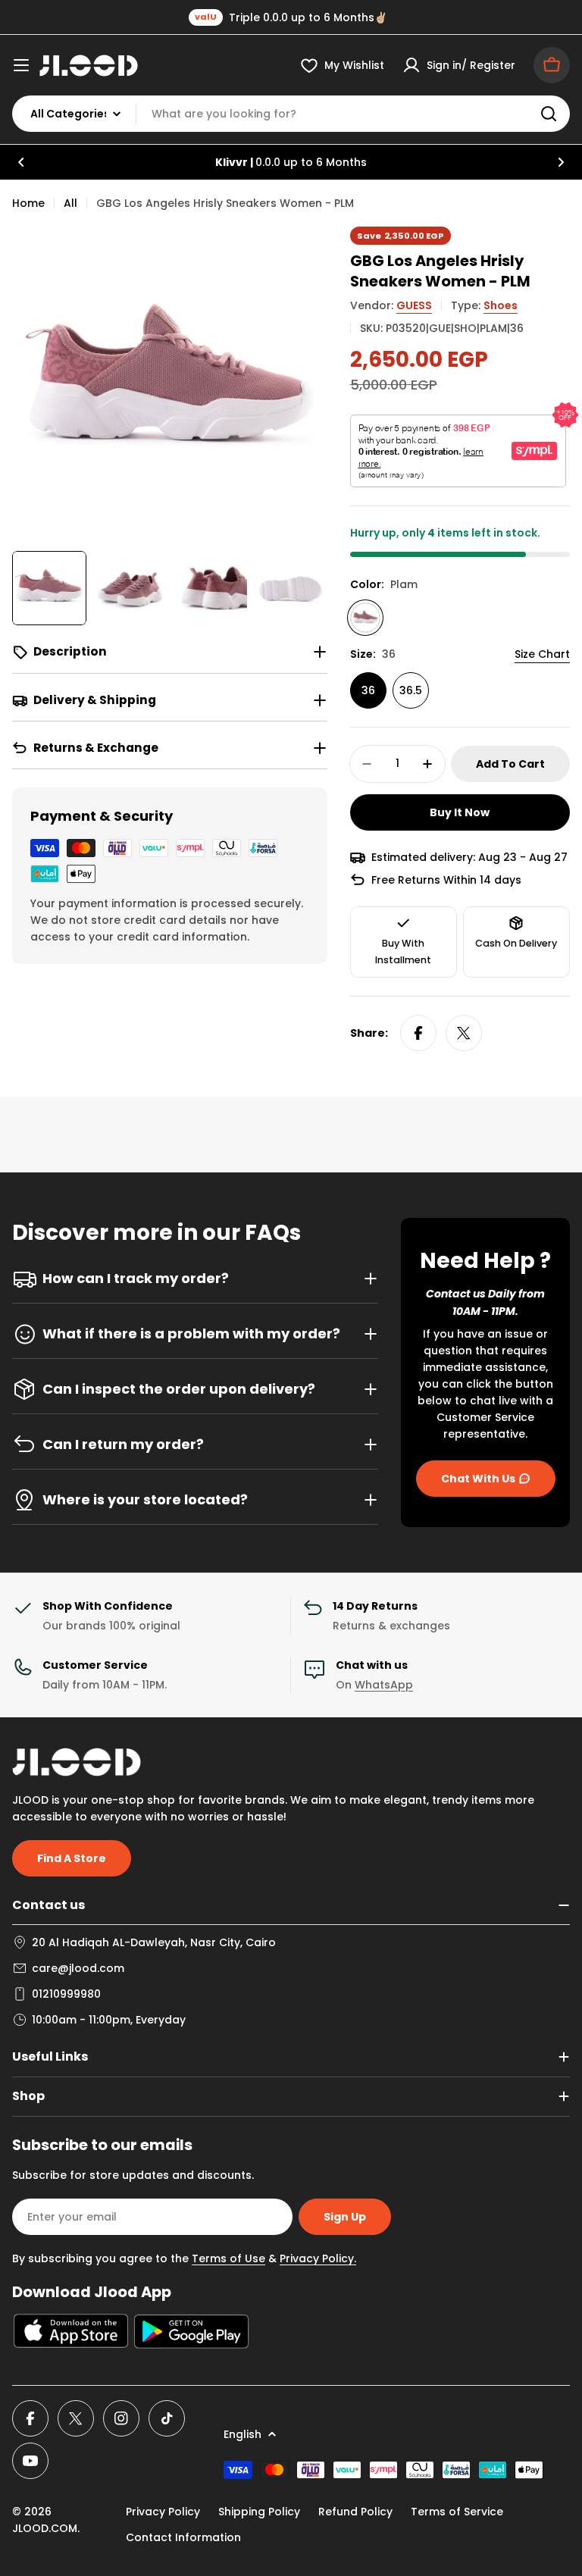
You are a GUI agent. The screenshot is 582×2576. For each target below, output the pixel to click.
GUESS (414, 305)
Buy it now (460, 812)
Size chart (542, 654)
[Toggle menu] (21, 65)
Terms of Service (457, 2512)
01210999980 (66, 1994)
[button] (21, 162)
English (242, 2434)
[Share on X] (464, 1033)
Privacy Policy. (318, 2258)
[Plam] (365, 618)
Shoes (501, 305)
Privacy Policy (163, 2512)
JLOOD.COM (45, 2528)
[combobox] (291, 114)
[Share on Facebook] (418, 1033)
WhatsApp (384, 1685)
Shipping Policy (259, 2512)
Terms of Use (228, 2258)
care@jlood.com (78, 1968)
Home (28, 203)
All (70, 203)
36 (368, 690)
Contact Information (183, 2537)
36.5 (411, 690)
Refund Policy (355, 2512)
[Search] (549, 114)
